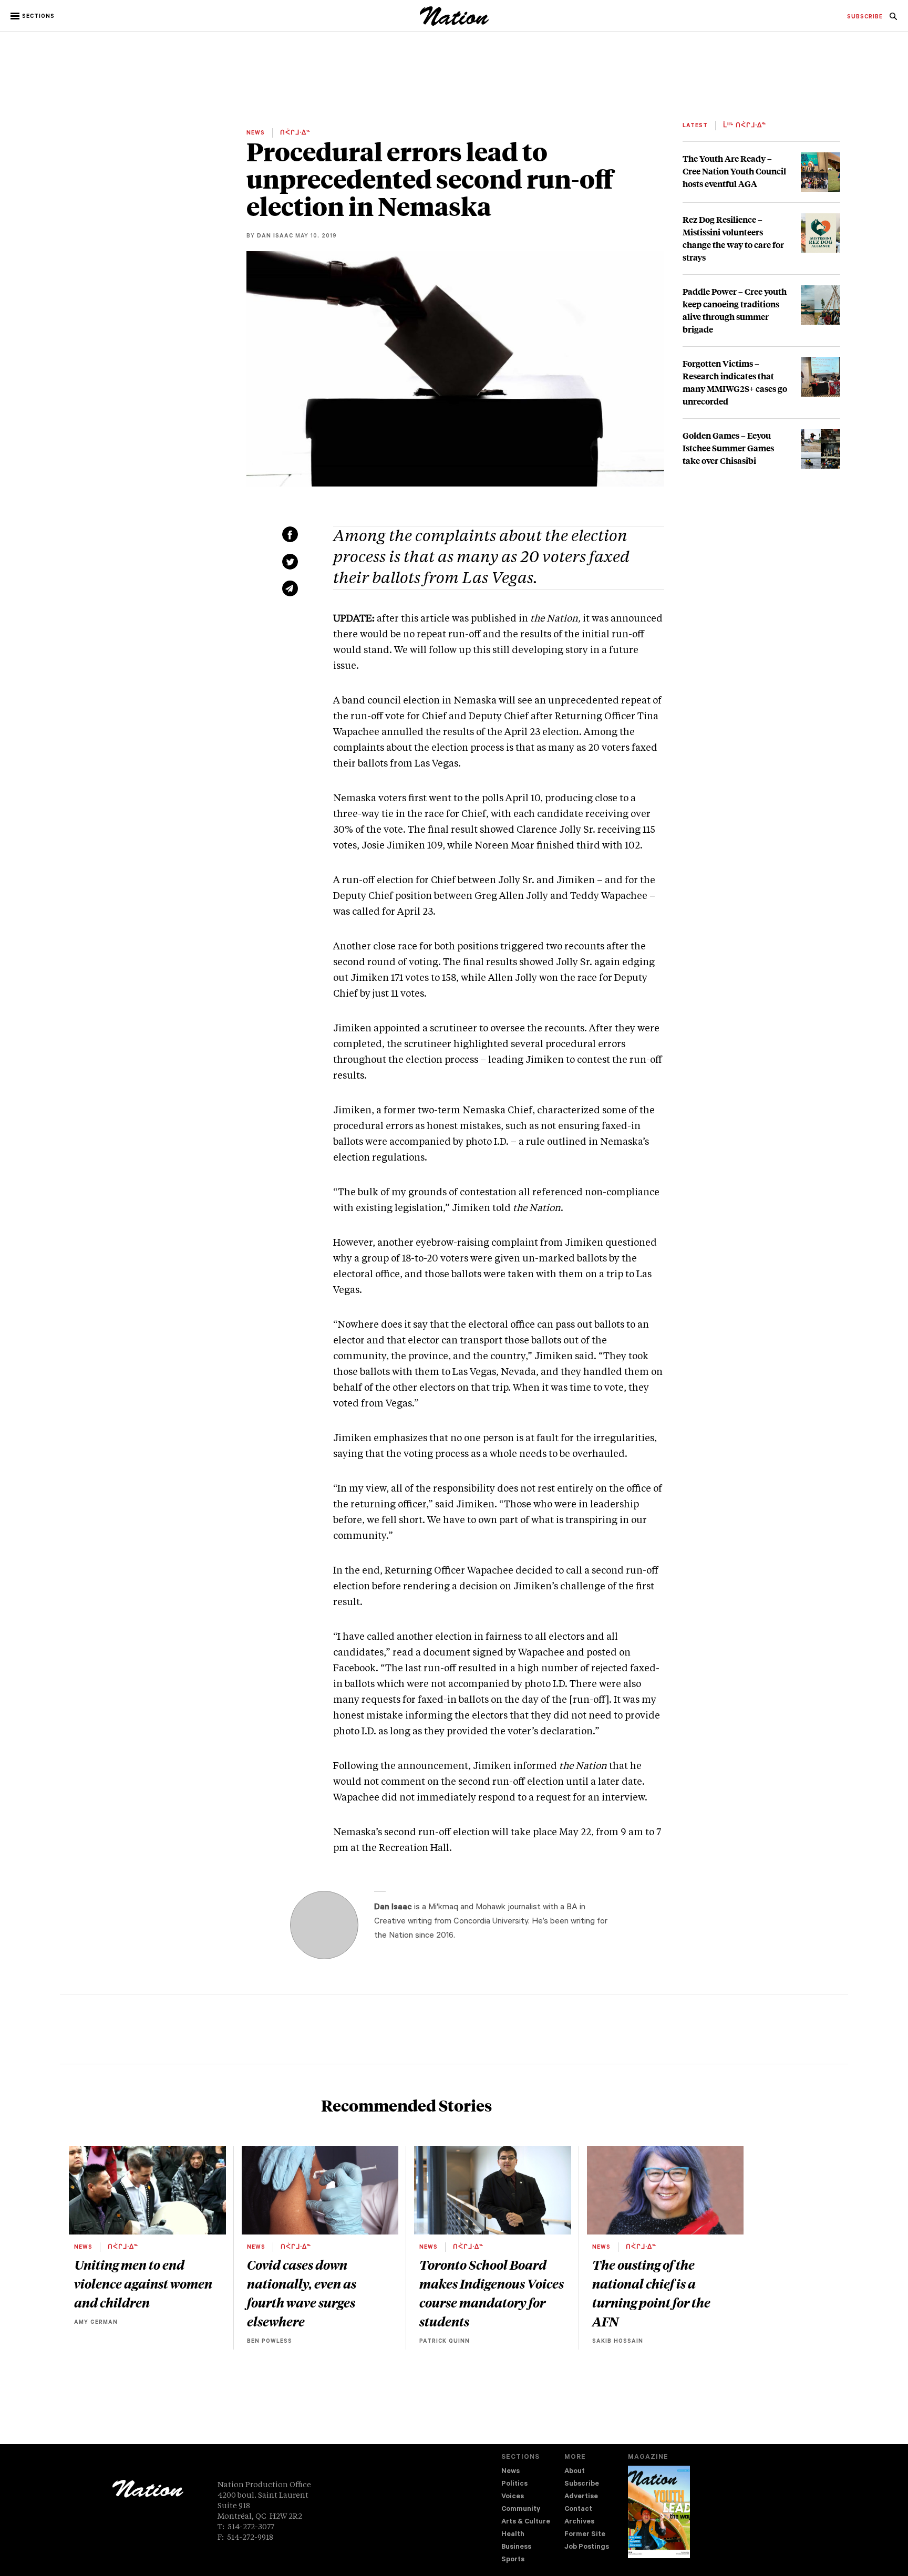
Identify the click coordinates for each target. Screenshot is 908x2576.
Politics (514, 2484)
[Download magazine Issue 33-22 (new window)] (659, 2512)
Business (516, 2547)
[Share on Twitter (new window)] (290, 562)
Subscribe (582, 2484)
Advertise (581, 2497)
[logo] (454, 23)
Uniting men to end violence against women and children (143, 2283)
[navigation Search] (893, 19)
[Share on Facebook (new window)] (290, 534)
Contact (578, 2510)
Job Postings (587, 2547)
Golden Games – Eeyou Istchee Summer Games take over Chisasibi (728, 448)
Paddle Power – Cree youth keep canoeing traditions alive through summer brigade (735, 310)
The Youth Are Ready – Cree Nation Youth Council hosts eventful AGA (734, 171)
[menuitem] (865, 17)
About (575, 2472)
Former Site (585, 2535)
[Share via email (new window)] (290, 588)
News (510, 2472)
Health (513, 2535)
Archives (579, 2522)
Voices (513, 2497)
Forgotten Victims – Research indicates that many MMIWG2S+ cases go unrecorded (735, 382)
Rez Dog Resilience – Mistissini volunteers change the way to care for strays (733, 238)
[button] (33, 16)
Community (521, 2510)
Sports (513, 2560)
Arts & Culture (526, 2522)
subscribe (865, 17)
